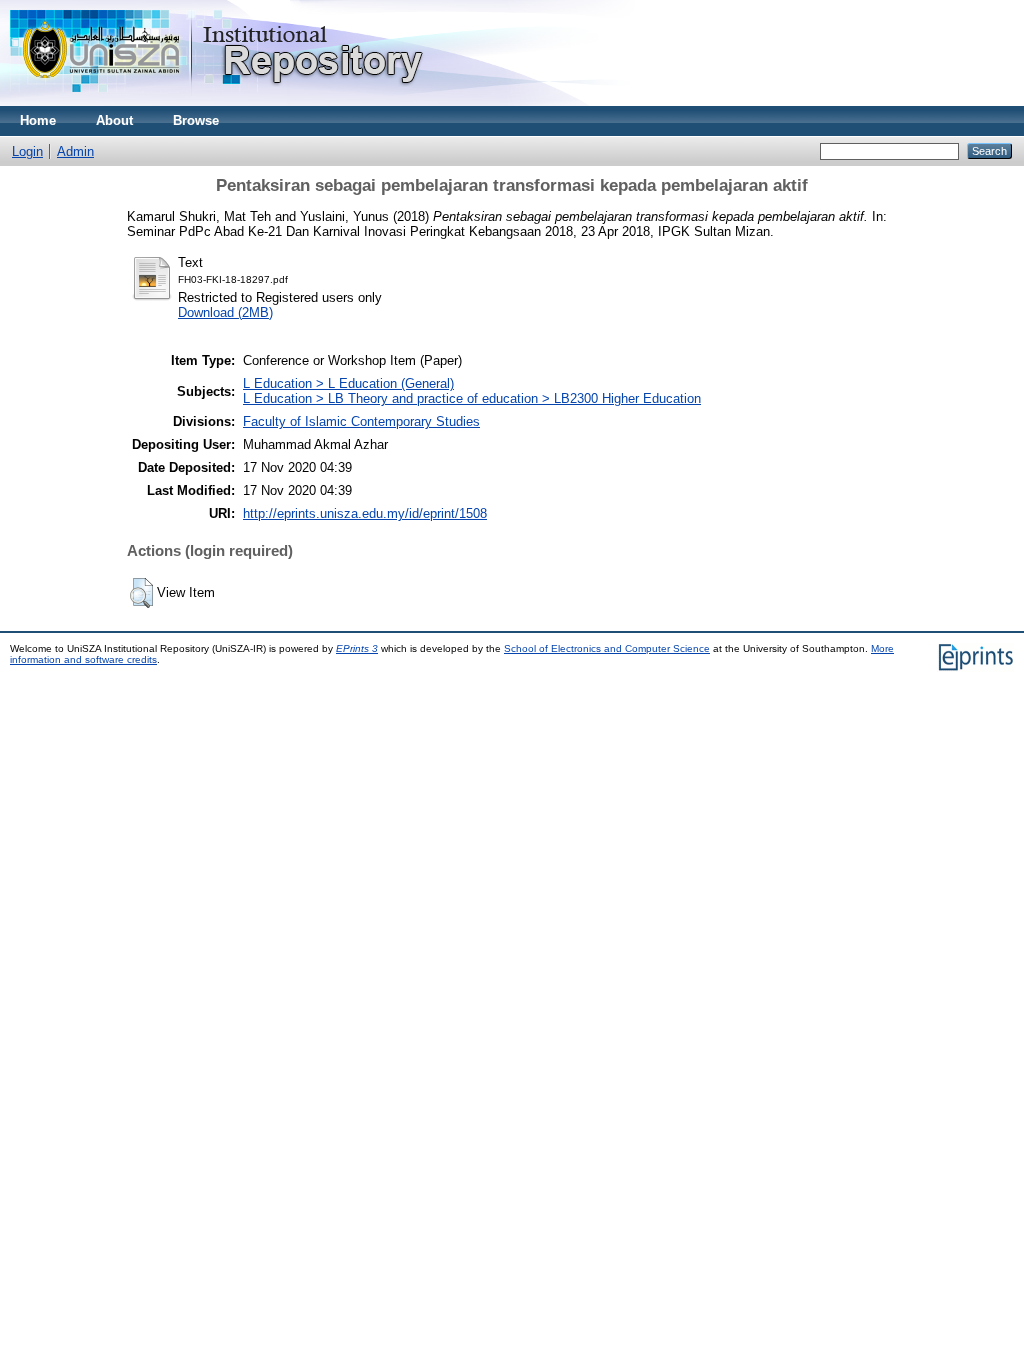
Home (38, 120)
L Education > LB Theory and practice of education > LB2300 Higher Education (472, 398)
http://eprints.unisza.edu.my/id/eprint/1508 (365, 513)
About (114, 120)
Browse (196, 120)
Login (27, 151)
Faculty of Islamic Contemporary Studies (361, 421)
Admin (75, 151)
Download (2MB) (225, 312)
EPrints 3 (357, 648)
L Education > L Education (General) (348, 383)
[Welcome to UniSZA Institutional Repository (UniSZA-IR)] (218, 101)
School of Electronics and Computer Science (607, 648)
